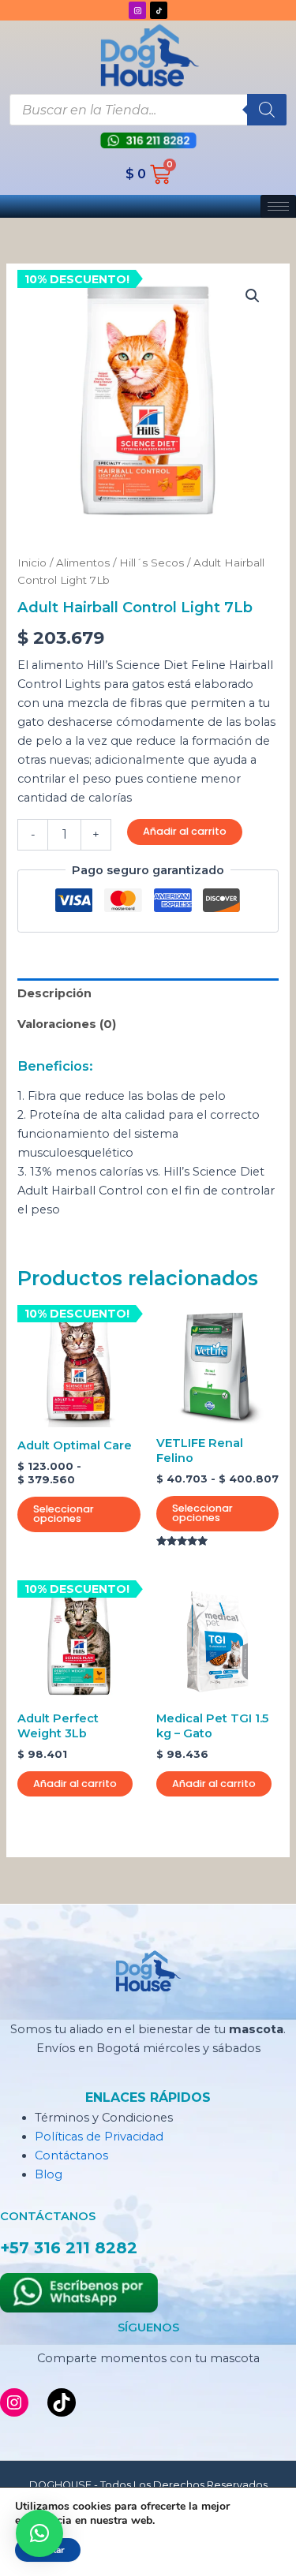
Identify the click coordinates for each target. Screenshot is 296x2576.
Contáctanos (71, 2155)
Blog (49, 2174)
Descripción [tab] (54, 993)
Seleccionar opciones (64, 1514)
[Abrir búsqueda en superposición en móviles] (148, 110)
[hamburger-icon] (278, 206)
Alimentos (83, 563)
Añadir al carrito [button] (75, 1783)
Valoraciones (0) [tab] (67, 1024)
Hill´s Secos (152, 563)
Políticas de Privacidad (99, 2137)
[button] (253, 296)
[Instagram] (14, 2402)
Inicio (32, 563)
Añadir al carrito (185, 831)
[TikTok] (62, 2402)
